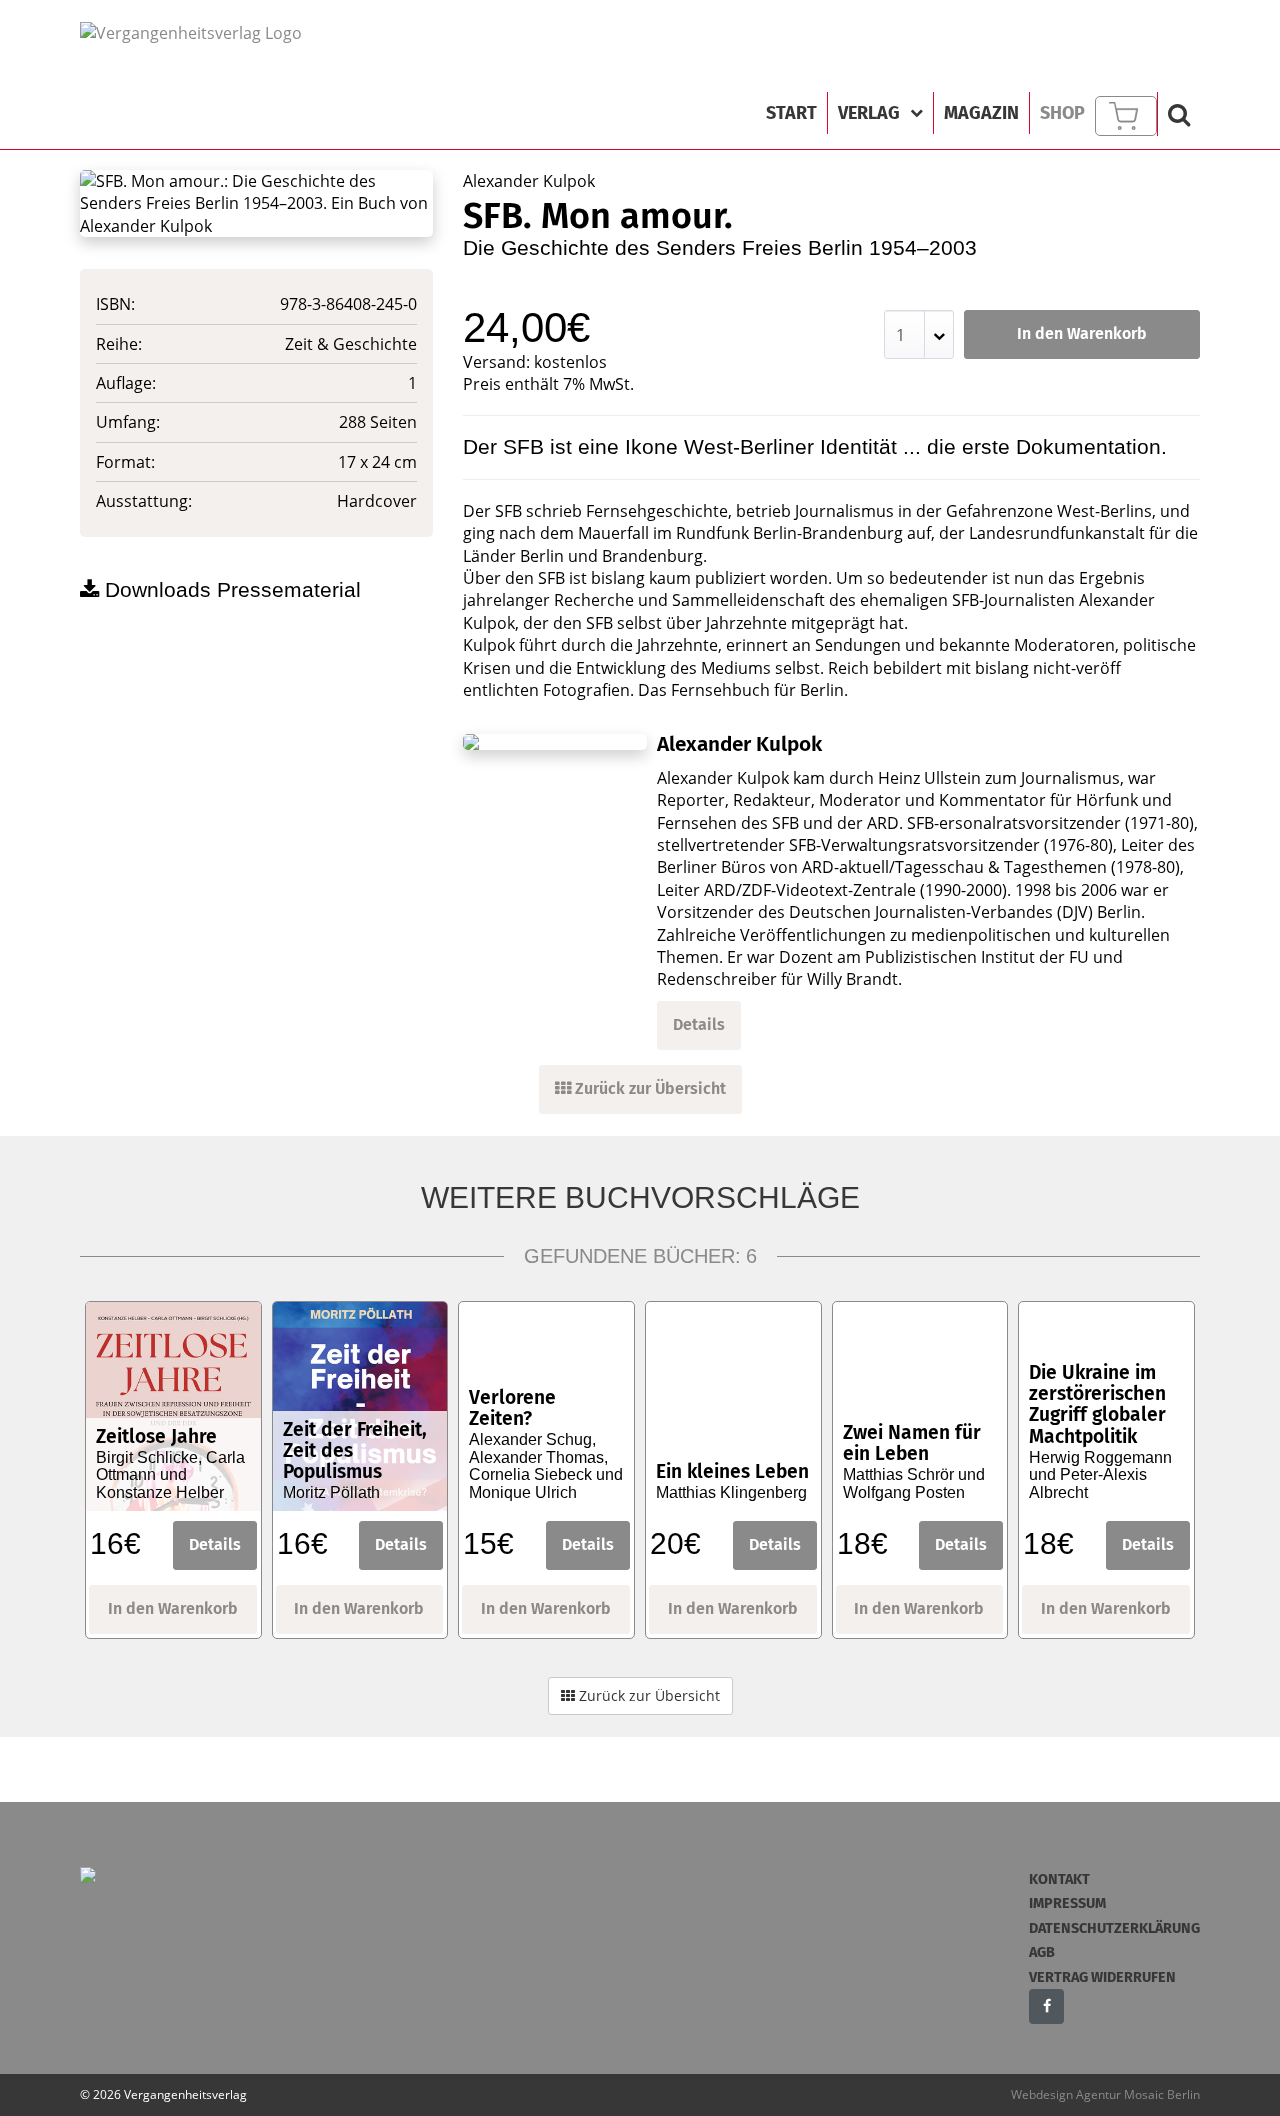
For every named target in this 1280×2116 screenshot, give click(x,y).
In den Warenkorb (1082, 333)
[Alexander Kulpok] (555, 742)
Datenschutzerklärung (1114, 1928)
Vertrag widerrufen (1102, 1977)
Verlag (869, 113)
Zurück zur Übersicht (648, 1088)
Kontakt (1059, 1879)
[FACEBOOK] (1046, 2006)
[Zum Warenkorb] (1126, 116)
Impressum (1067, 1903)
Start (791, 113)
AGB (1042, 1952)
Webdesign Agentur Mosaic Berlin (1105, 2094)
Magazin (981, 113)
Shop (1062, 113)
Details (699, 1024)
